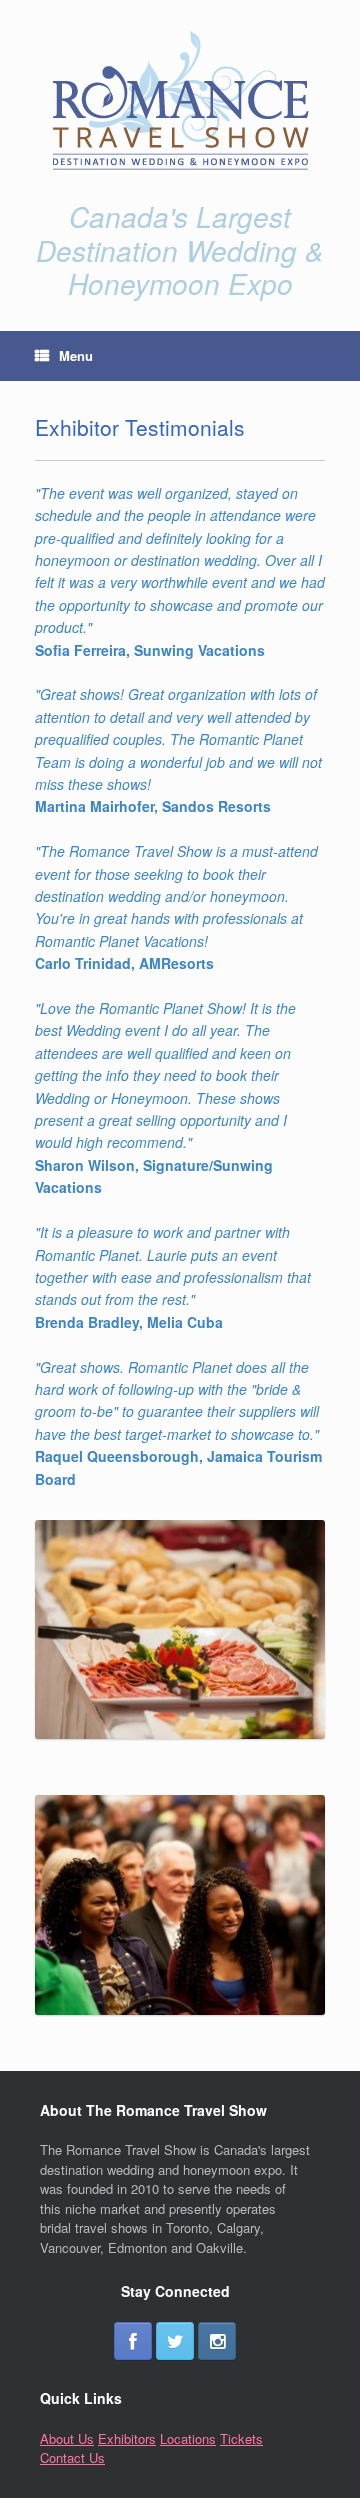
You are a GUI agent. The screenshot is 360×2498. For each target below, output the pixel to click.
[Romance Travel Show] (180, 100)
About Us (67, 2438)
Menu (76, 355)
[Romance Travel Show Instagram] (217, 2341)
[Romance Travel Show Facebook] (133, 2341)
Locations (188, 2438)
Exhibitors (127, 2438)
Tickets (241, 2438)
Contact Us (72, 2457)
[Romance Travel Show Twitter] (175, 2341)
